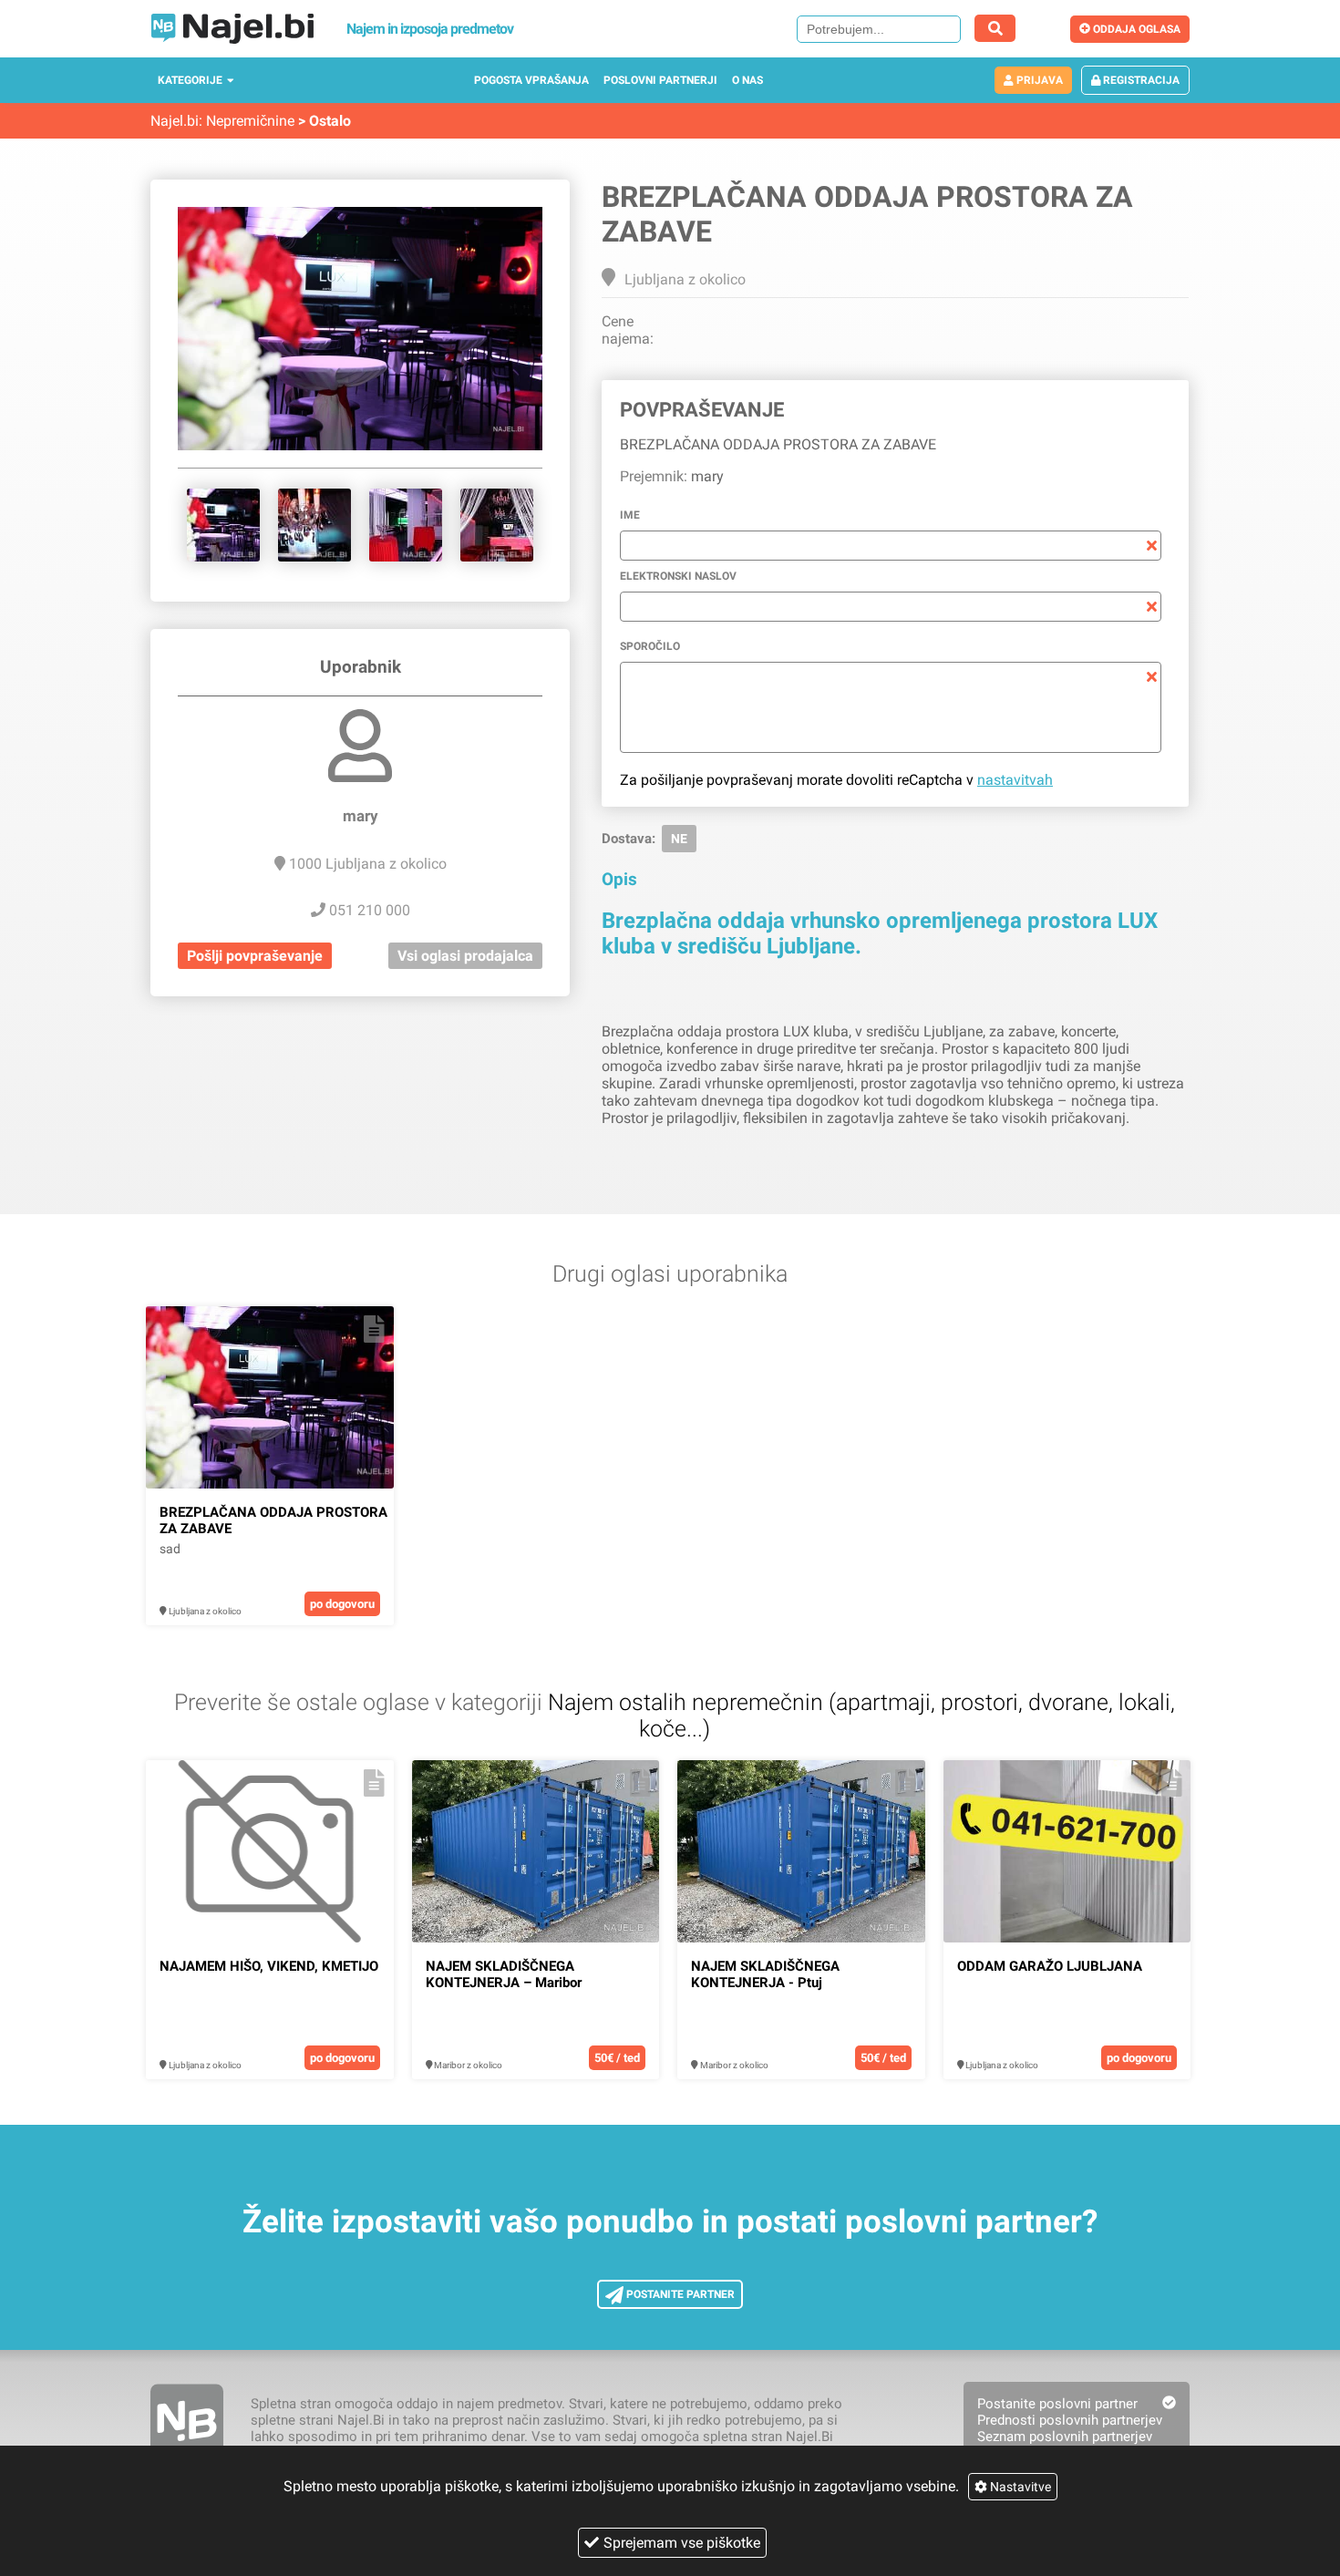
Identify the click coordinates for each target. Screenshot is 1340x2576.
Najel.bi (175, 121)
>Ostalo (325, 121)
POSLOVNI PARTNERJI (660, 80)
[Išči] (995, 28)
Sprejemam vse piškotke (682, 2543)
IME (630, 515)
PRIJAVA (1038, 80)
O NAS (747, 80)
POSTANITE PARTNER (679, 2294)
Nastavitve (1019, 2487)
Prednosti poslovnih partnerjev (1070, 2420)
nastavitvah (1015, 780)
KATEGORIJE (190, 80)
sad (170, 1549)
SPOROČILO (650, 646)
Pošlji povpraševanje (255, 956)
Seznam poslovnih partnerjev (1065, 2437)
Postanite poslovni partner (1057, 2404)
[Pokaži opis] (374, 1329)
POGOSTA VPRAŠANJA (531, 80)
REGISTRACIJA (1140, 80)
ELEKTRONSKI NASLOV (678, 576)
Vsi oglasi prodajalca (465, 956)
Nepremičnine (250, 121)
